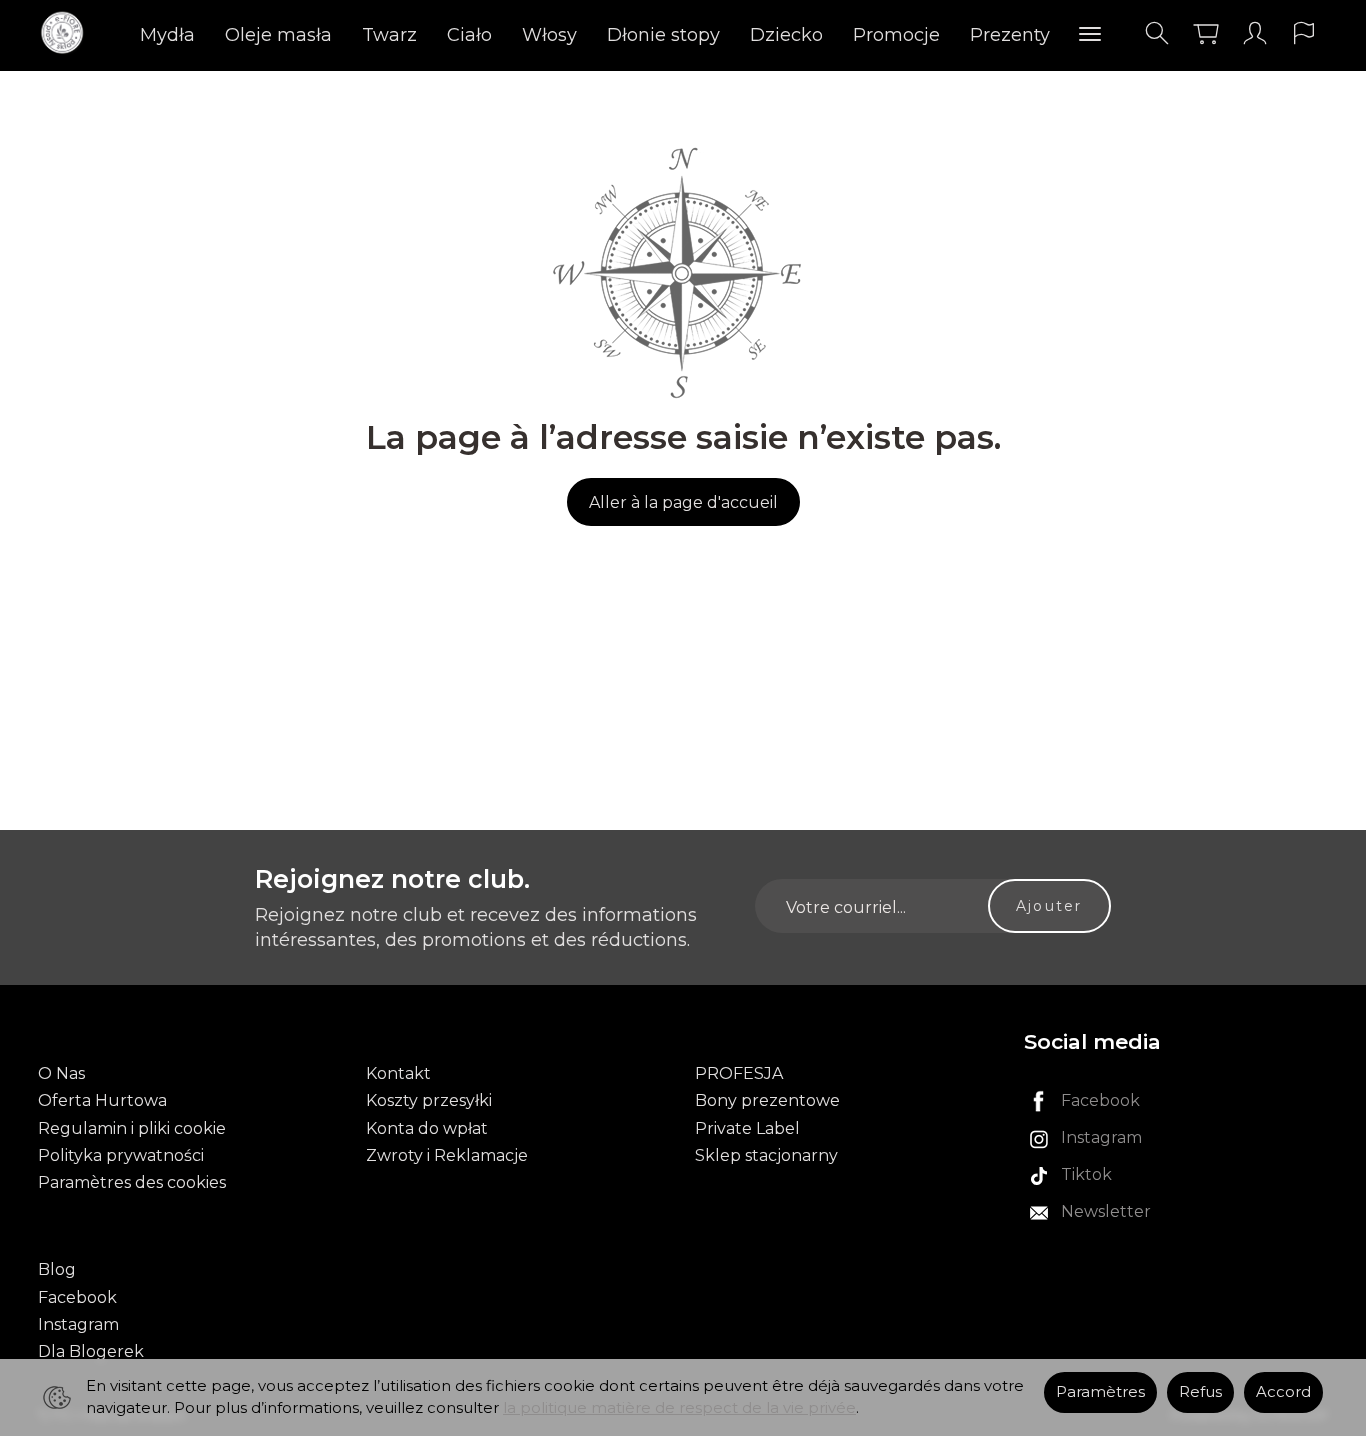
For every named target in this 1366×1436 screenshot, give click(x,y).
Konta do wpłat (427, 1128)
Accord (1283, 1392)
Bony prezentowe (767, 1100)
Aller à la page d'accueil (683, 502)
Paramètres (1100, 1392)
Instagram (78, 1324)
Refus (1200, 1392)
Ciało (469, 35)
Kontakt (398, 1073)
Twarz (389, 35)
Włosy (549, 35)
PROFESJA (739, 1073)
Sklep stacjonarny (766, 1155)
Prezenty (1010, 35)
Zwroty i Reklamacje (447, 1155)
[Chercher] (1157, 33)
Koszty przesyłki (429, 1100)
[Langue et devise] (1304, 33)
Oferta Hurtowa (102, 1100)
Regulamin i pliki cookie (132, 1128)
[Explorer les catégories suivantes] (1090, 35)
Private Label (747, 1128)
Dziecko (786, 35)
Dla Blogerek (91, 1351)
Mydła (167, 35)
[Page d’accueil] (67, 33)
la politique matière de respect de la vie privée (679, 1408)
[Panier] (1206, 33)
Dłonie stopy (663, 35)
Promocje (896, 35)
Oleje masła (278, 35)
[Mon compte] (1255, 33)
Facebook (77, 1297)
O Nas (61, 1073)
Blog (57, 1269)
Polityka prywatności (121, 1155)
